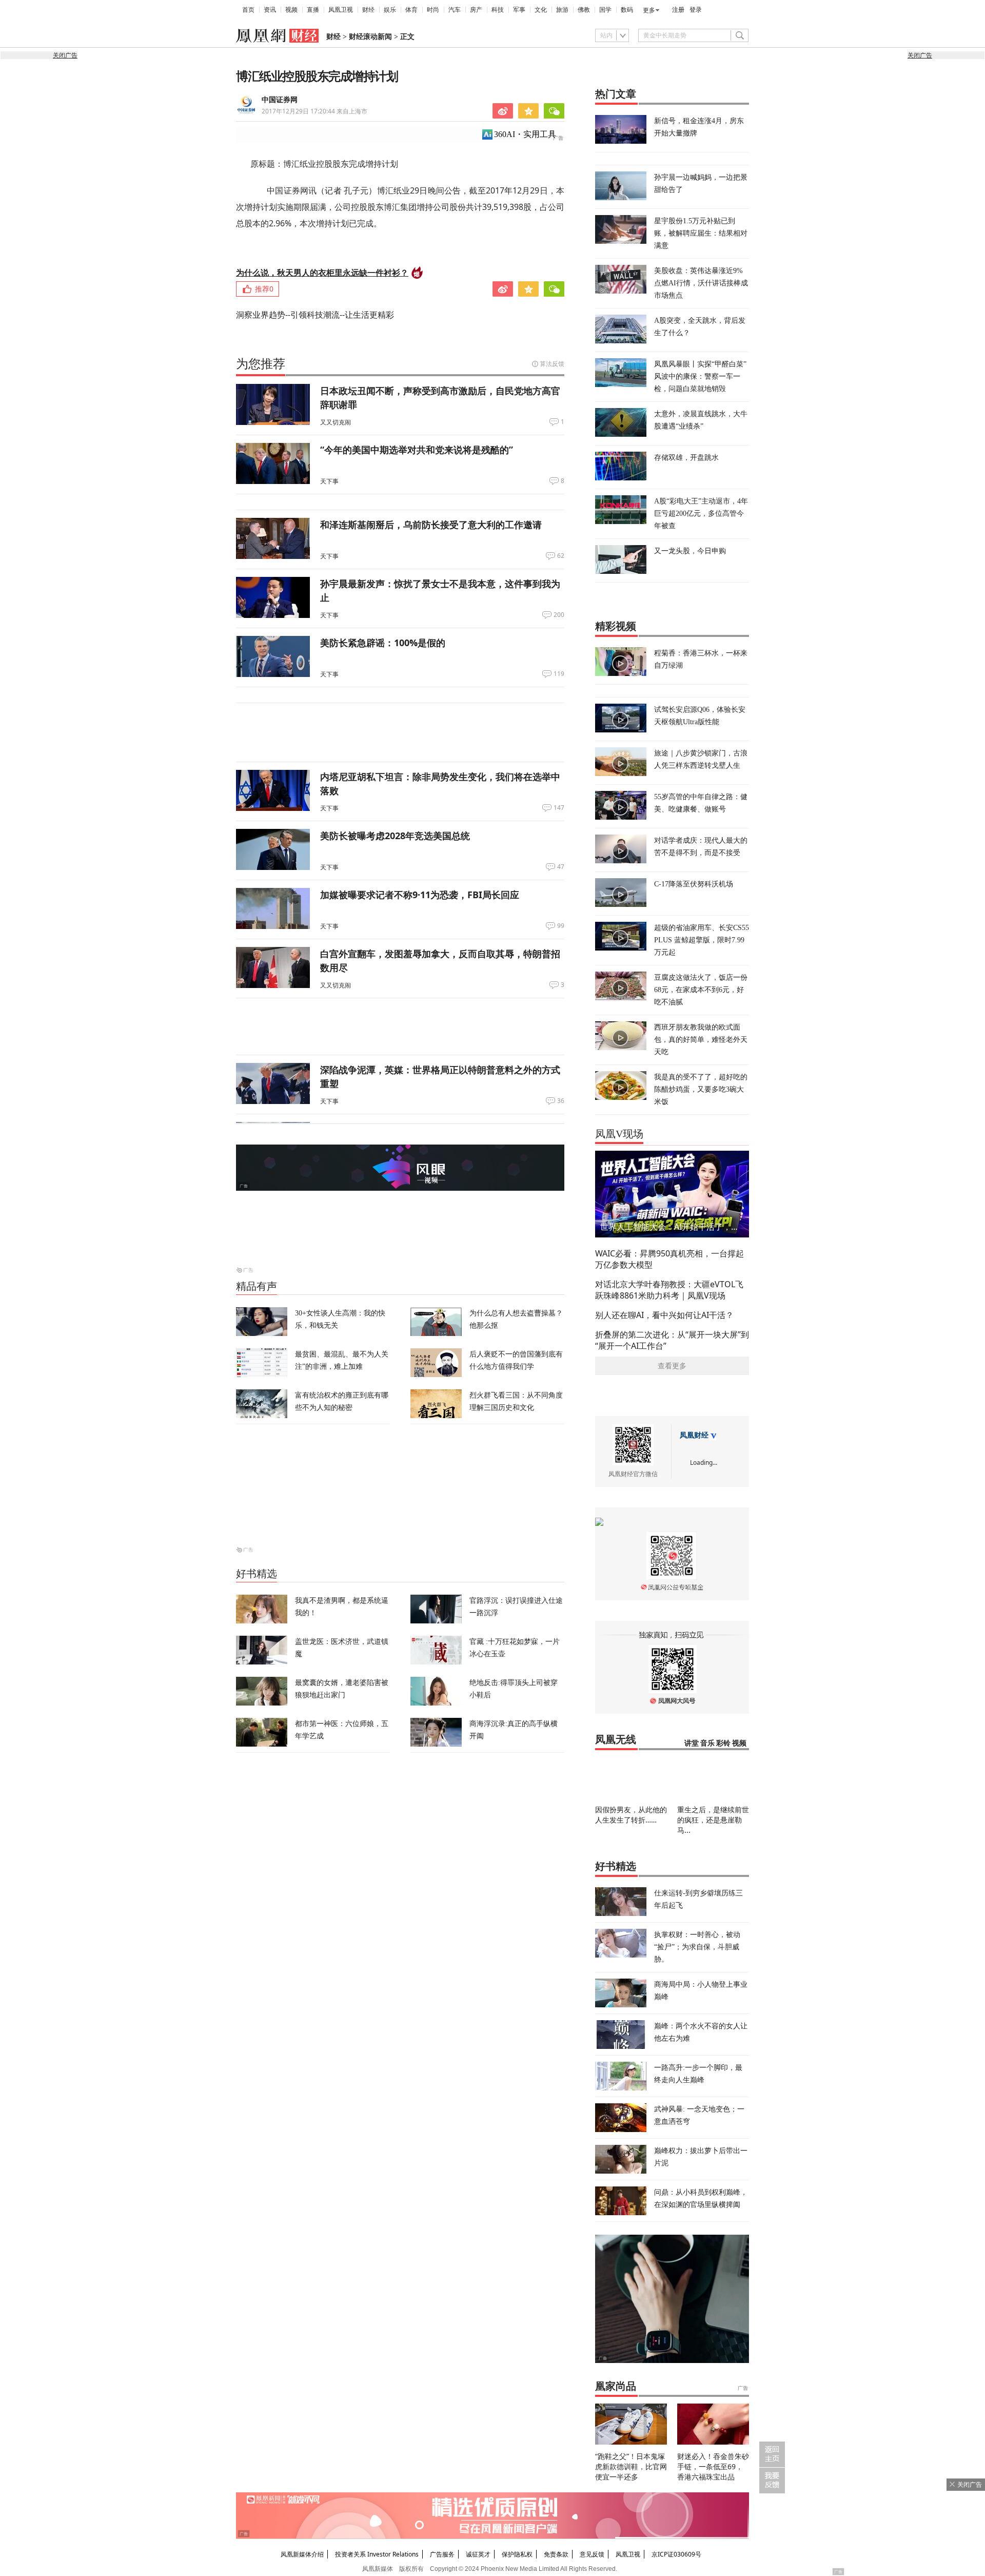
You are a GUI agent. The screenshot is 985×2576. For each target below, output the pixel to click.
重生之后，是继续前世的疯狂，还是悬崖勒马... (713, 1820)
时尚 (433, 10)
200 (559, 615)
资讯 (270, 10)
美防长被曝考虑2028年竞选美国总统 (395, 836)
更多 (649, 10)
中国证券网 (280, 100)
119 (559, 674)
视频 (291, 10)
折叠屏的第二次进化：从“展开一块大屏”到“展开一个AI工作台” (672, 1340)
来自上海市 (314, 111)
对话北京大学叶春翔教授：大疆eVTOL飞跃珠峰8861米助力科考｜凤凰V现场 (669, 1290)
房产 (476, 10)
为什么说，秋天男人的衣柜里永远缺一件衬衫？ (322, 273)
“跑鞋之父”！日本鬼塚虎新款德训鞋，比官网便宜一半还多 (631, 2466)
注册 (678, 10)
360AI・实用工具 (525, 134)
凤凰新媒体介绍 (302, 2554)
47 (561, 867)
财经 (368, 10)
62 (561, 556)
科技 (498, 10)
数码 (627, 10)
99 (561, 926)
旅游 (562, 10)
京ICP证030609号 (676, 2554)
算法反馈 (552, 364)
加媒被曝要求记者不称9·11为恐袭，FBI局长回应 (420, 895)
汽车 (455, 10)
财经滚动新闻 (370, 37)
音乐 (707, 1743)
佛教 (584, 10)
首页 (248, 10)
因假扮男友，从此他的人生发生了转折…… (631, 1815)
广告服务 (442, 2554)
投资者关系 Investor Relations (377, 2554)
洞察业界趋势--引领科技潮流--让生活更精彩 (315, 315)
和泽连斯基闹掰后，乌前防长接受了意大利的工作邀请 (431, 525)
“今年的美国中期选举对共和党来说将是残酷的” (417, 450)
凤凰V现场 (619, 1134)
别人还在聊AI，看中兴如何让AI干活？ (664, 1315)
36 (561, 1101)
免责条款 (556, 2554)
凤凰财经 (694, 1435)
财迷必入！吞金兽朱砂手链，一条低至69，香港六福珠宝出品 (713, 2466)
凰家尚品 (616, 2386)
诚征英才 (478, 2554)
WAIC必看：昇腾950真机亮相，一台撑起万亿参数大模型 (669, 1259)
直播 (313, 10)
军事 (519, 10)
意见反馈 (592, 2554)
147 (559, 808)
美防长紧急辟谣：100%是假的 (383, 643)
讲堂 (692, 1743)
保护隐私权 (517, 2554)
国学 (605, 10)
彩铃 (723, 1743)
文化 (541, 10)
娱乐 (390, 10)
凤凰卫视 (341, 10)
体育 (411, 10)
